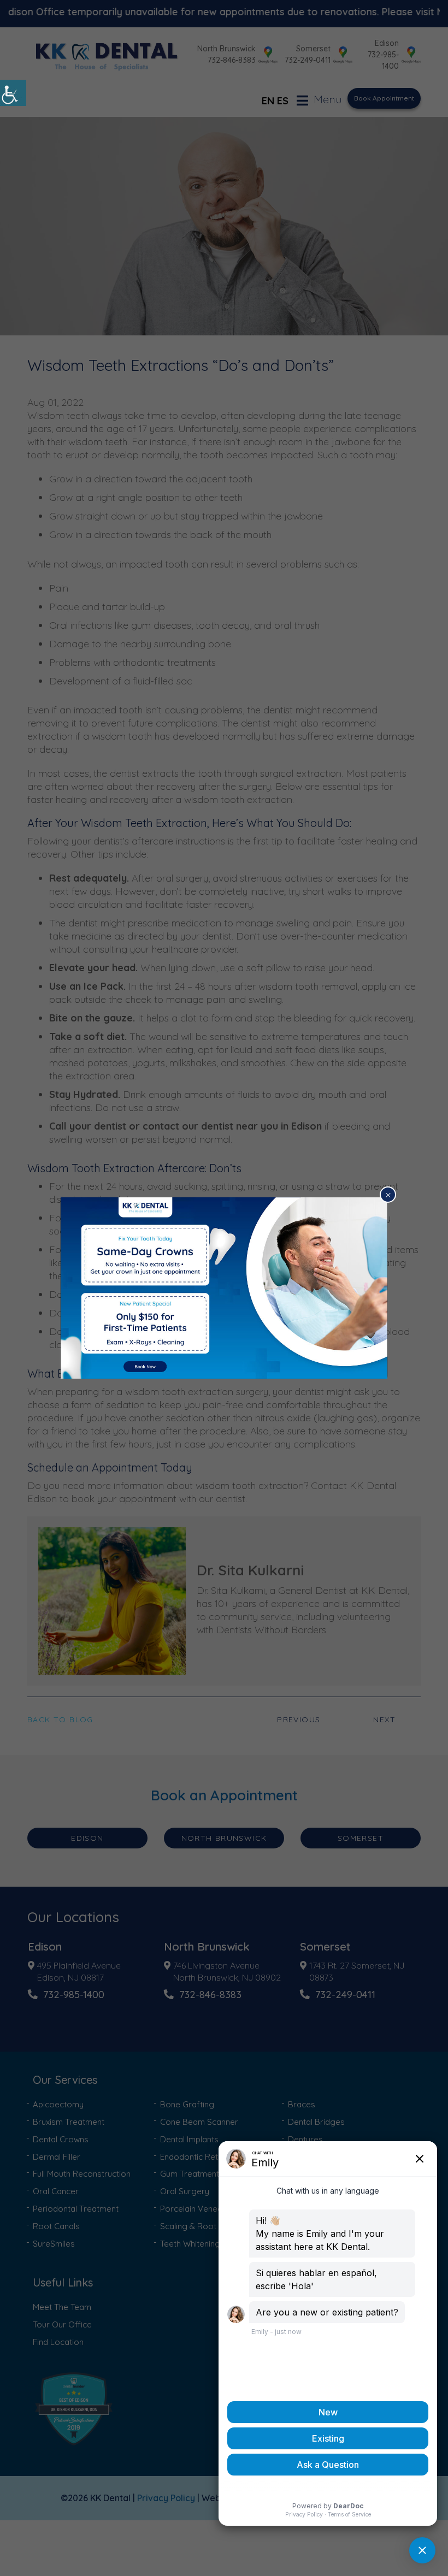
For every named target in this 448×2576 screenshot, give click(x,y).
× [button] (388, 1195)
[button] (13, 93)
